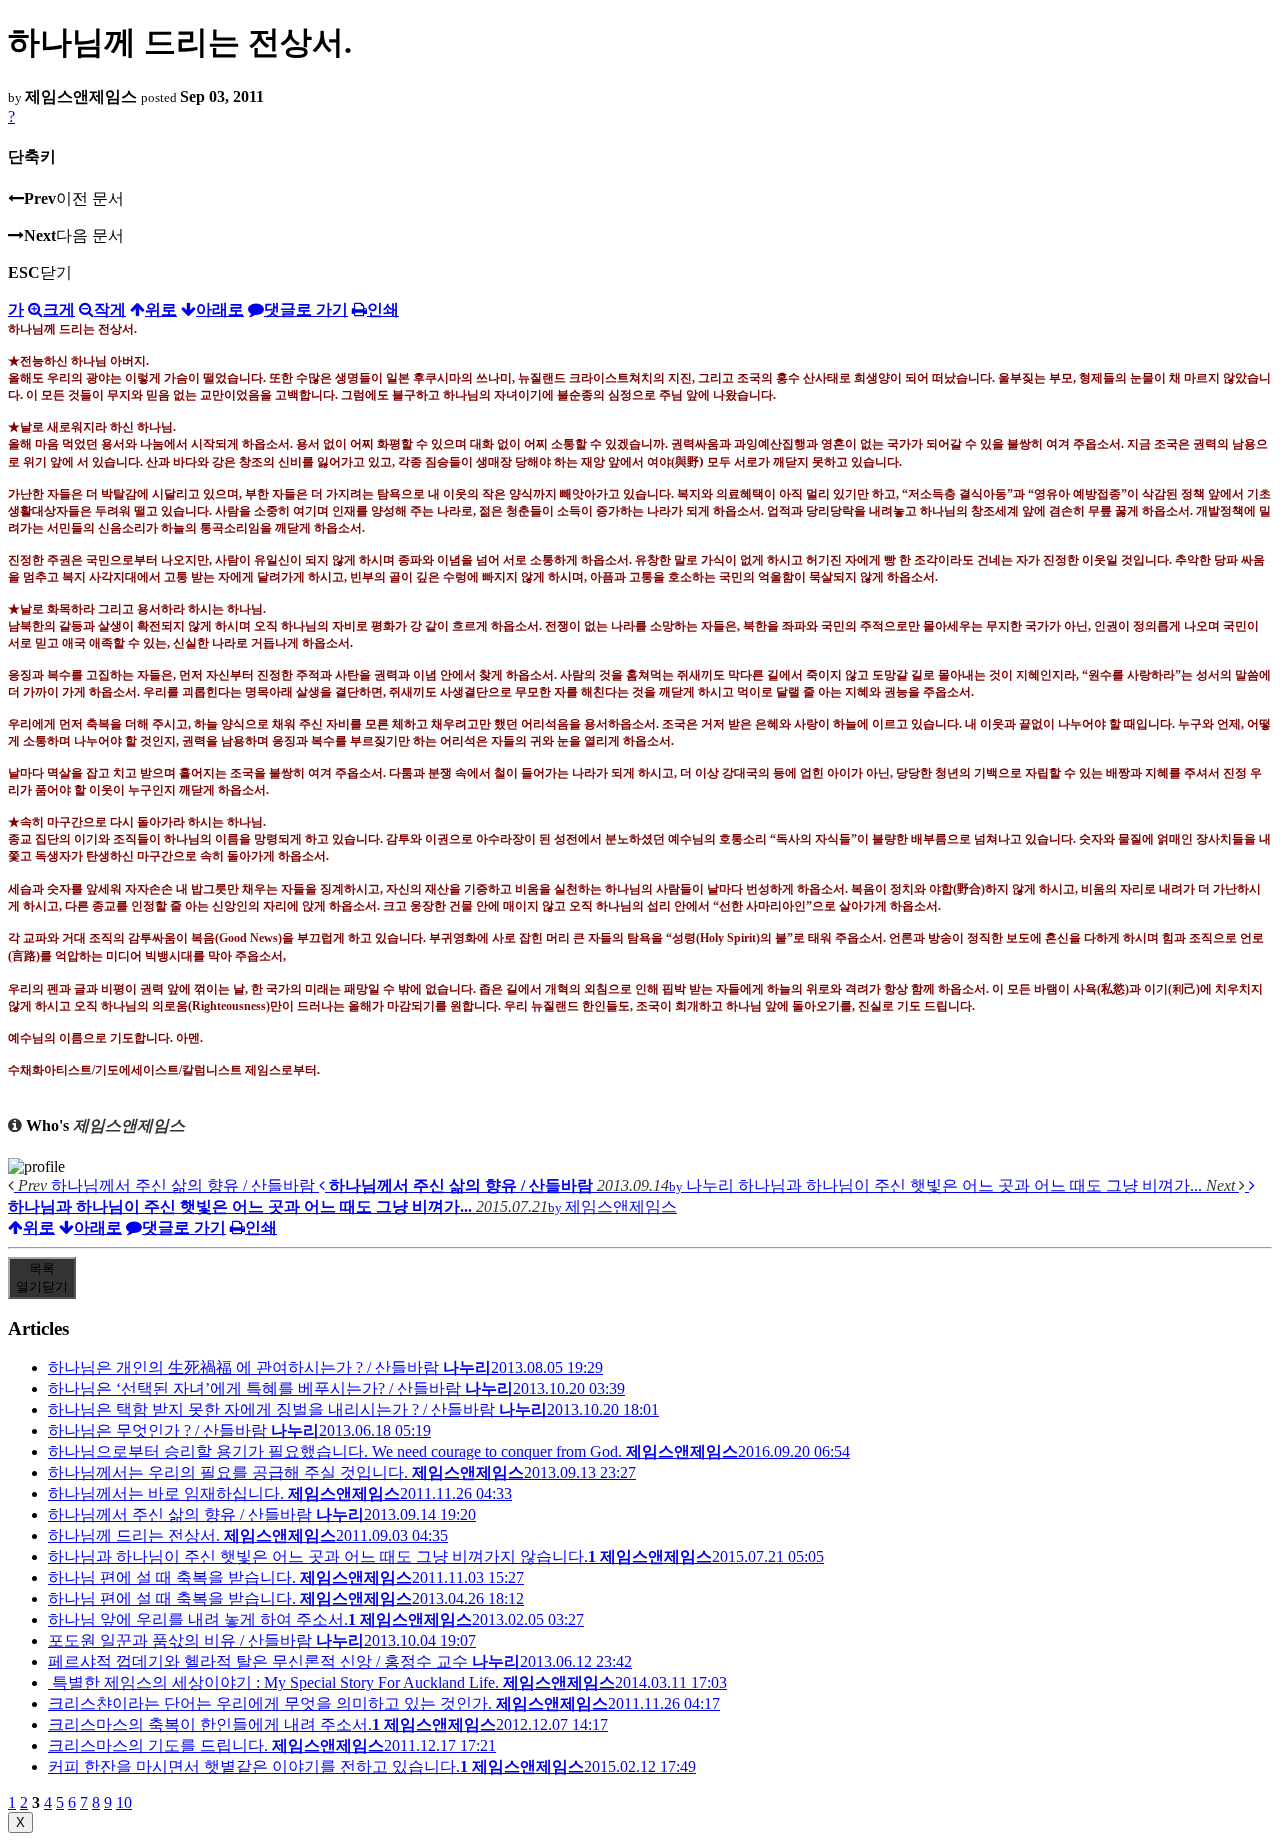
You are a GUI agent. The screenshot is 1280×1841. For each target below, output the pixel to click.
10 (124, 1802)
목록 (42, 1277)
